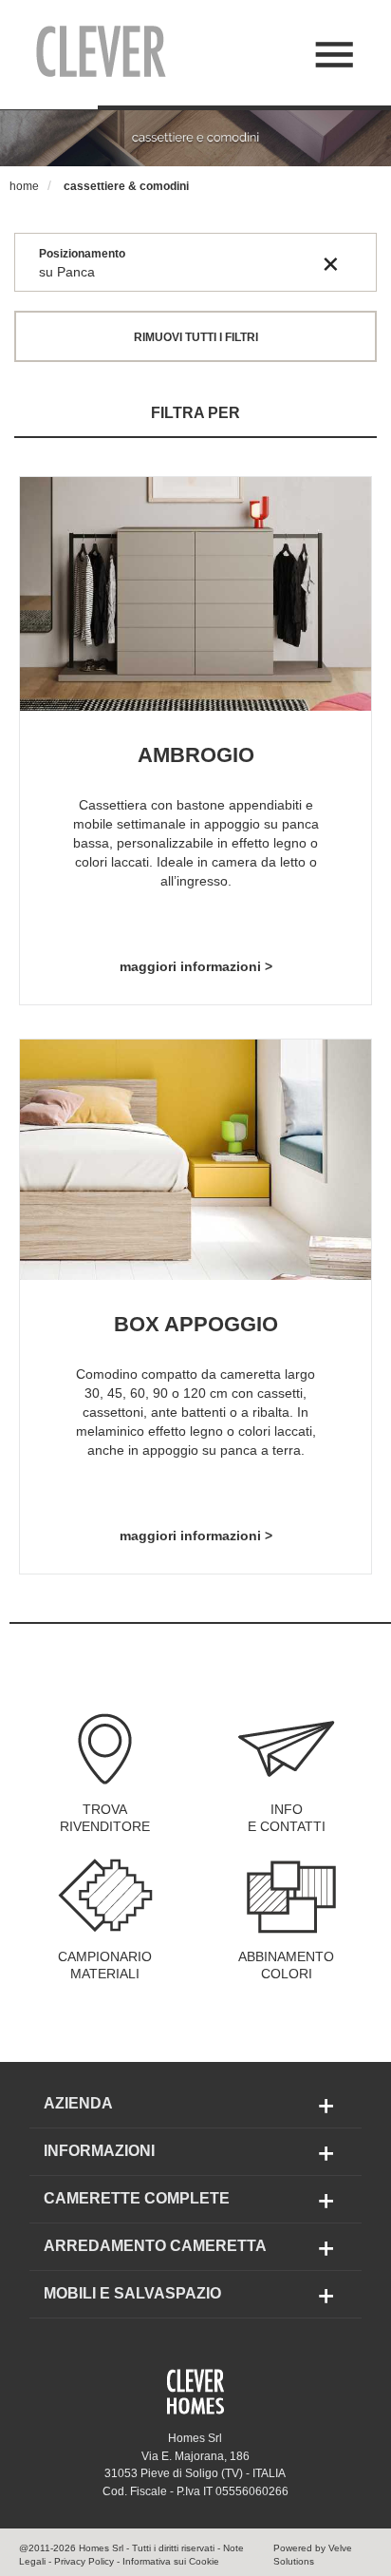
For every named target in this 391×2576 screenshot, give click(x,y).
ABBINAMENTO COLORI (286, 1965)
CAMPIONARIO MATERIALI (105, 1965)
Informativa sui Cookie (171, 2561)
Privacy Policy (84, 2561)
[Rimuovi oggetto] (331, 263)
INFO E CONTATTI (287, 1818)
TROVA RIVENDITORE (105, 1818)
